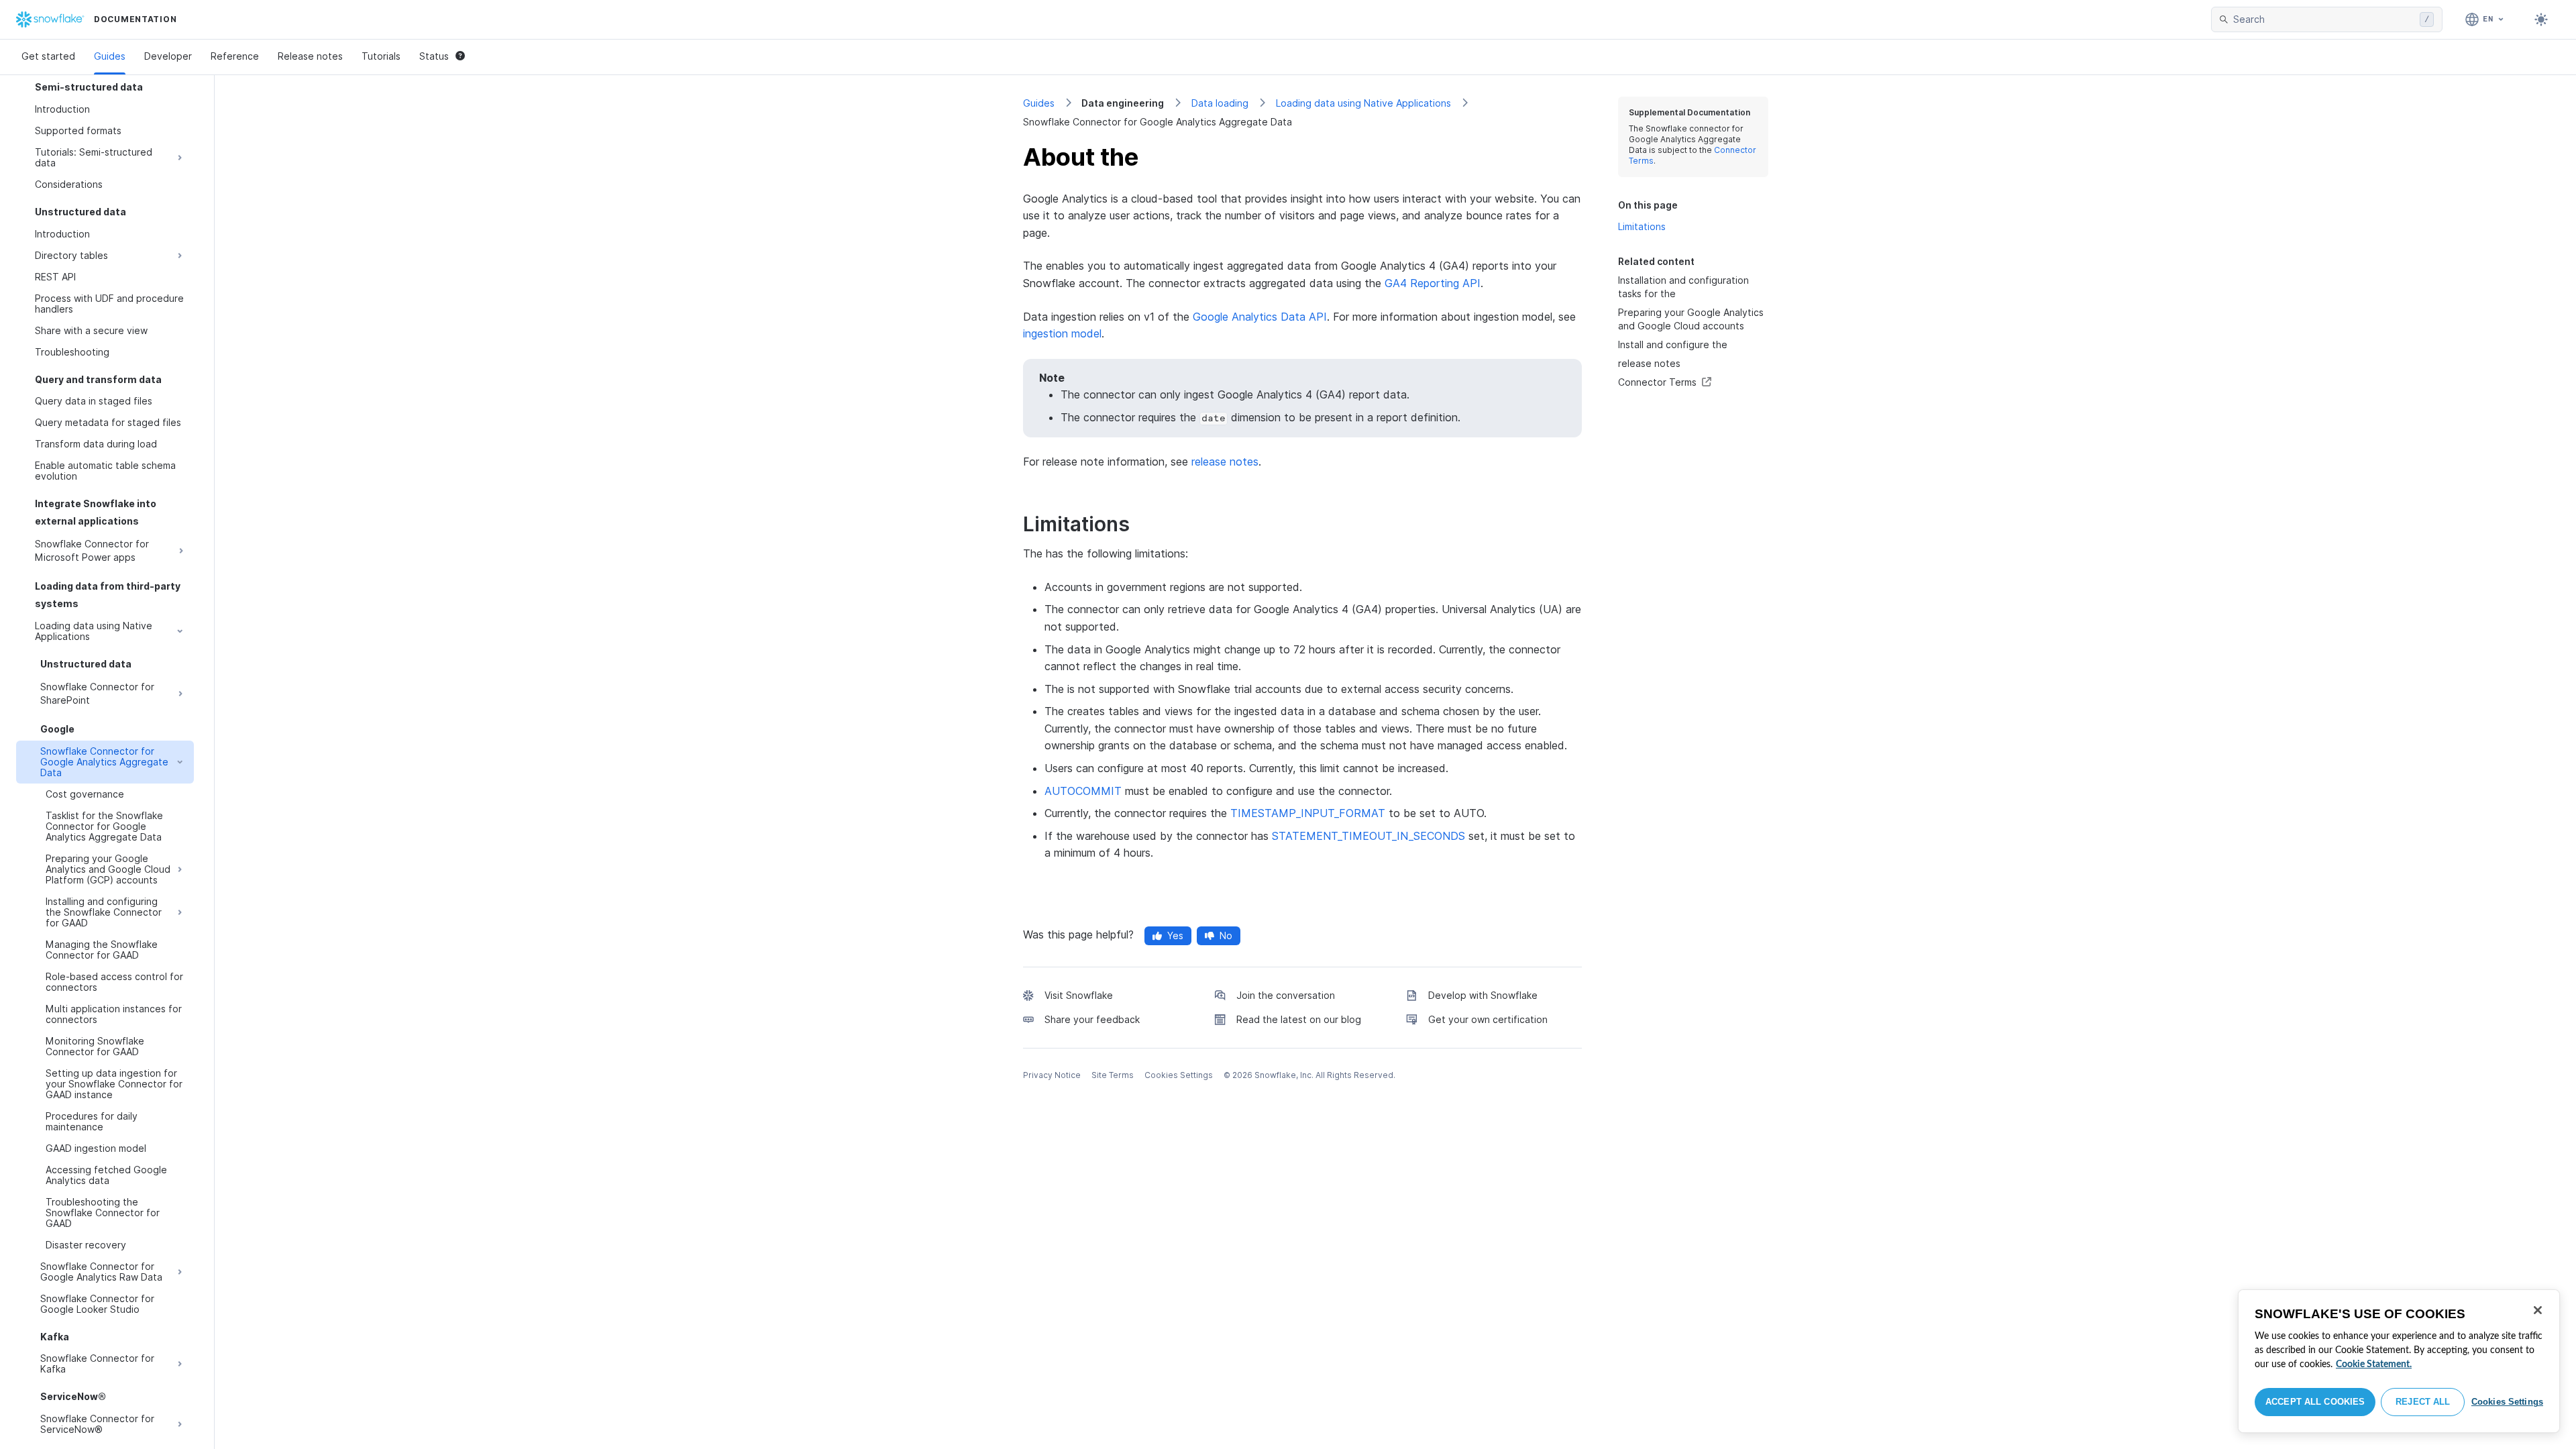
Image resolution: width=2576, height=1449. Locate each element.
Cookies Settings (2507, 1402)
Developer (168, 56)
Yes (1175, 935)
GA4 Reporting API (1433, 283)
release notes (1225, 462)
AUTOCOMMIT (1083, 791)
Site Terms (1113, 1075)
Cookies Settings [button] (1179, 1075)
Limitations (1642, 226)
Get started (48, 56)
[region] (2399, 1361)
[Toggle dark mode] (2541, 19)
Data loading (1220, 103)
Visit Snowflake (1079, 995)
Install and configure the (1673, 344)
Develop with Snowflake (1483, 995)
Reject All (2423, 1402)
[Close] (2538, 1310)
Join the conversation (1286, 995)
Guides (110, 56)
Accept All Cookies (2315, 1402)
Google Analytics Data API (1260, 317)
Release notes (310, 56)
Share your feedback (1092, 1019)
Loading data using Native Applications (1363, 103)
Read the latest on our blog (1299, 1019)
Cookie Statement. (2374, 1364)
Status (434, 56)
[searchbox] (2324, 19)
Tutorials (381, 56)
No (1226, 935)
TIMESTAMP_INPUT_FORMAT (1308, 813)
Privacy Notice (1052, 1075)
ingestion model (1062, 333)
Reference (235, 56)
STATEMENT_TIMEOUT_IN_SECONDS (1368, 836)
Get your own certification (1488, 1019)
